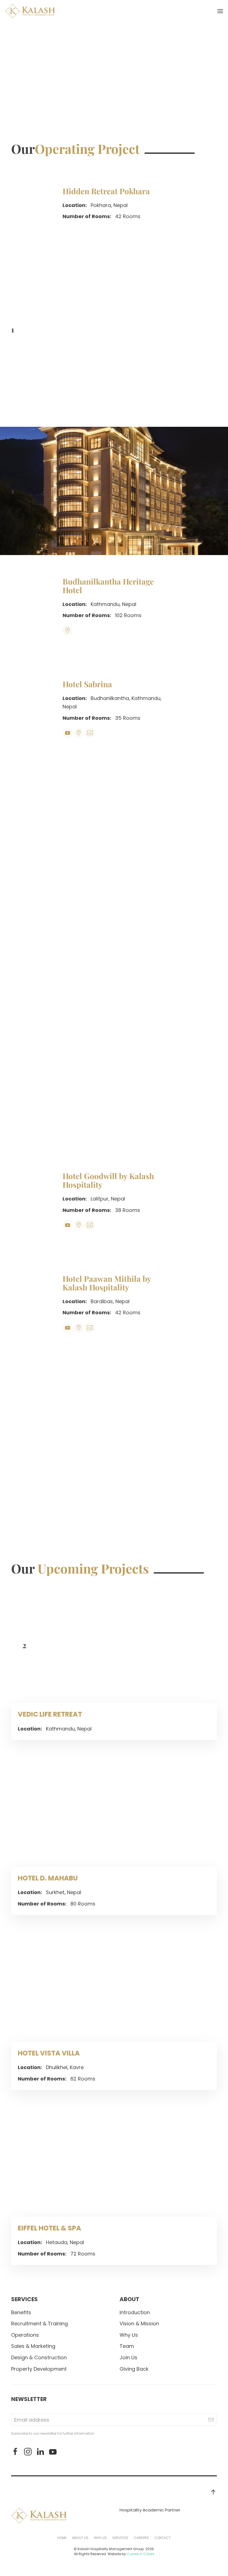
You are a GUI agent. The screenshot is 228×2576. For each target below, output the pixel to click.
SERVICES (120, 2538)
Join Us (128, 2357)
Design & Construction (39, 2357)
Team (127, 2346)
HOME (62, 2538)
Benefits (21, 2312)
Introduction (135, 2312)
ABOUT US (80, 2538)
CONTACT (163, 2538)
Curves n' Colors (141, 2554)
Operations (25, 2335)
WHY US (100, 2538)
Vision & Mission (139, 2324)
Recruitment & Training (39, 2324)
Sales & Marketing (33, 2346)
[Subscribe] (211, 2420)
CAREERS (141, 2538)
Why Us (129, 2335)
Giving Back (134, 2369)
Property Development (39, 2369)
